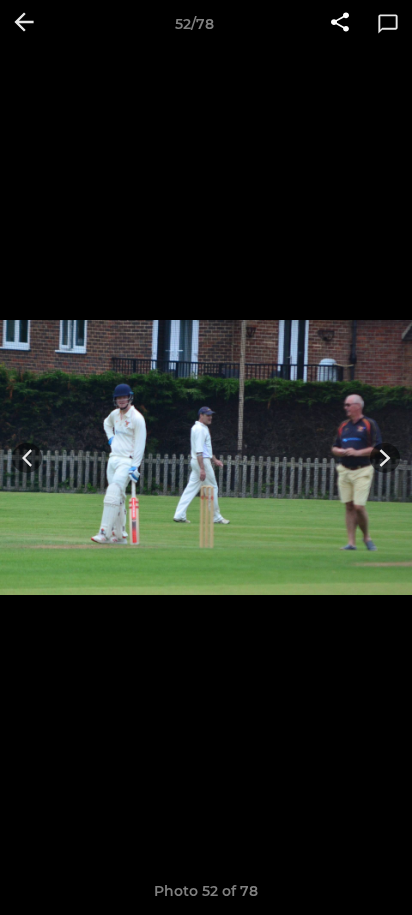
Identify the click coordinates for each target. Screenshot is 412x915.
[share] (340, 24)
